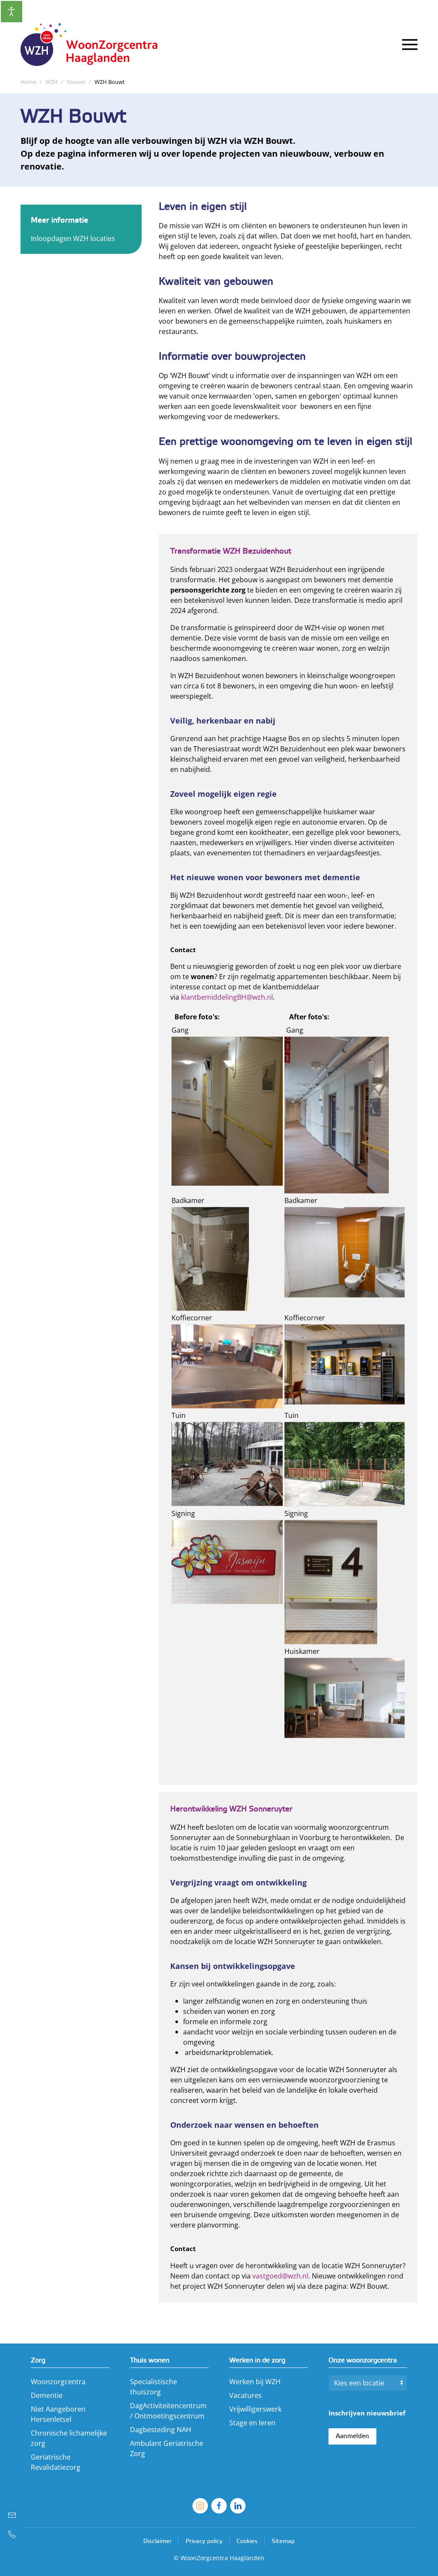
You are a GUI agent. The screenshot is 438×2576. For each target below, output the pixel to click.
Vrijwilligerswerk (255, 2409)
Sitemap (283, 2542)
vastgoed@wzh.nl (280, 2275)
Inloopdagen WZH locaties (73, 238)
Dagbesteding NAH (161, 2430)
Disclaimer (157, 2542)
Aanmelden (352, 2436)
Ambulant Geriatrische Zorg (167, 2448)
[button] (410, 45)
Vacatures (246, 2395)
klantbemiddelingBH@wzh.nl (227, 997)
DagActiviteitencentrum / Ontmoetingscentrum (168, 2411)
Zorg (38, 2360)
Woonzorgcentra (58, 2382)
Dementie (47, 2395)
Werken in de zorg (257, 2360)
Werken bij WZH (255, 2382)
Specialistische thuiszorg (154, 2387)
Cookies (247, 2542)
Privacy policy (204, 2542)
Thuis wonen (150, 2360)
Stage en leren (252, 2423)
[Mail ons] (12, 2515)
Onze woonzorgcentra (363, 2360)
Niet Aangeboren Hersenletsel (58, 2414)
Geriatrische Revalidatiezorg (56, 2462)
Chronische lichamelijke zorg (69, 2438)
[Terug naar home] (93, 45)
